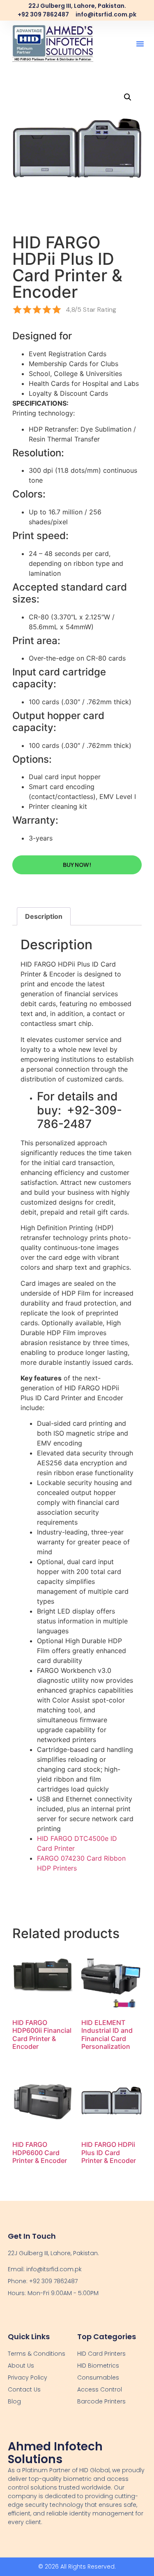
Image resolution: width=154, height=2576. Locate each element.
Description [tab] (44, 916)
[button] (140, 44)
